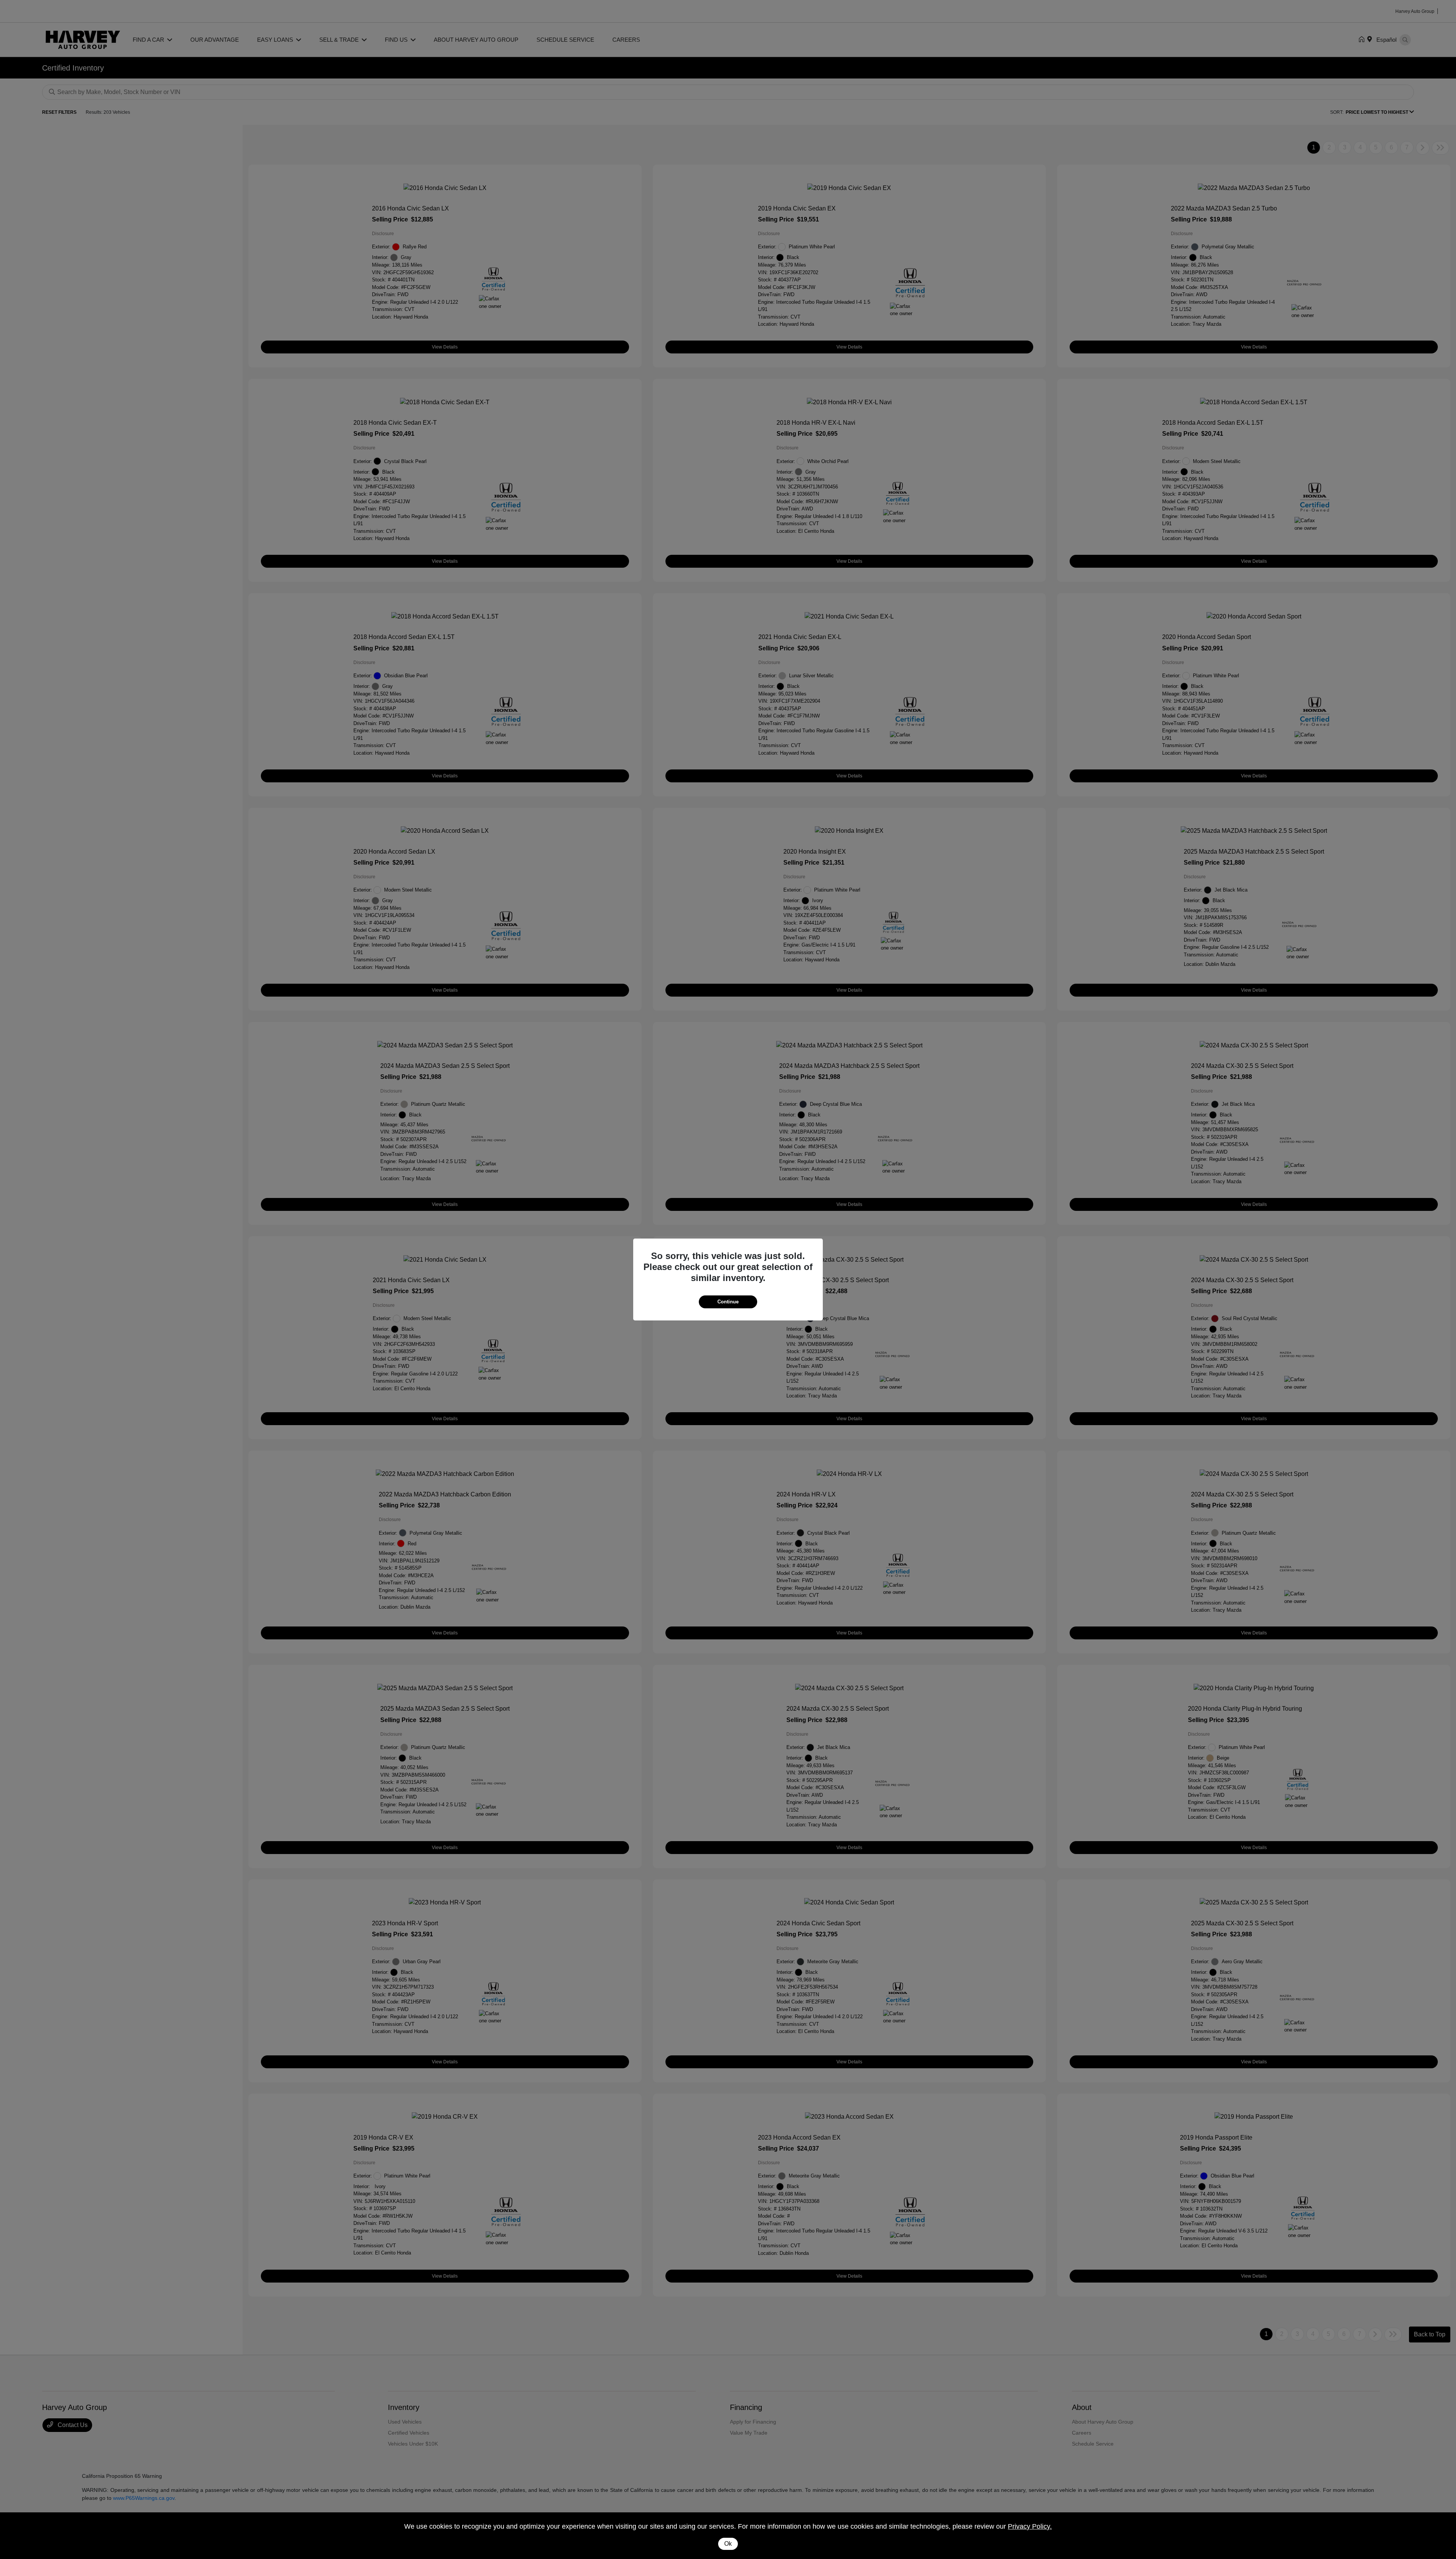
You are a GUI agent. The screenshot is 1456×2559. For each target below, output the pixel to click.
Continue (728, 1302)
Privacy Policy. (1030, 2526)
